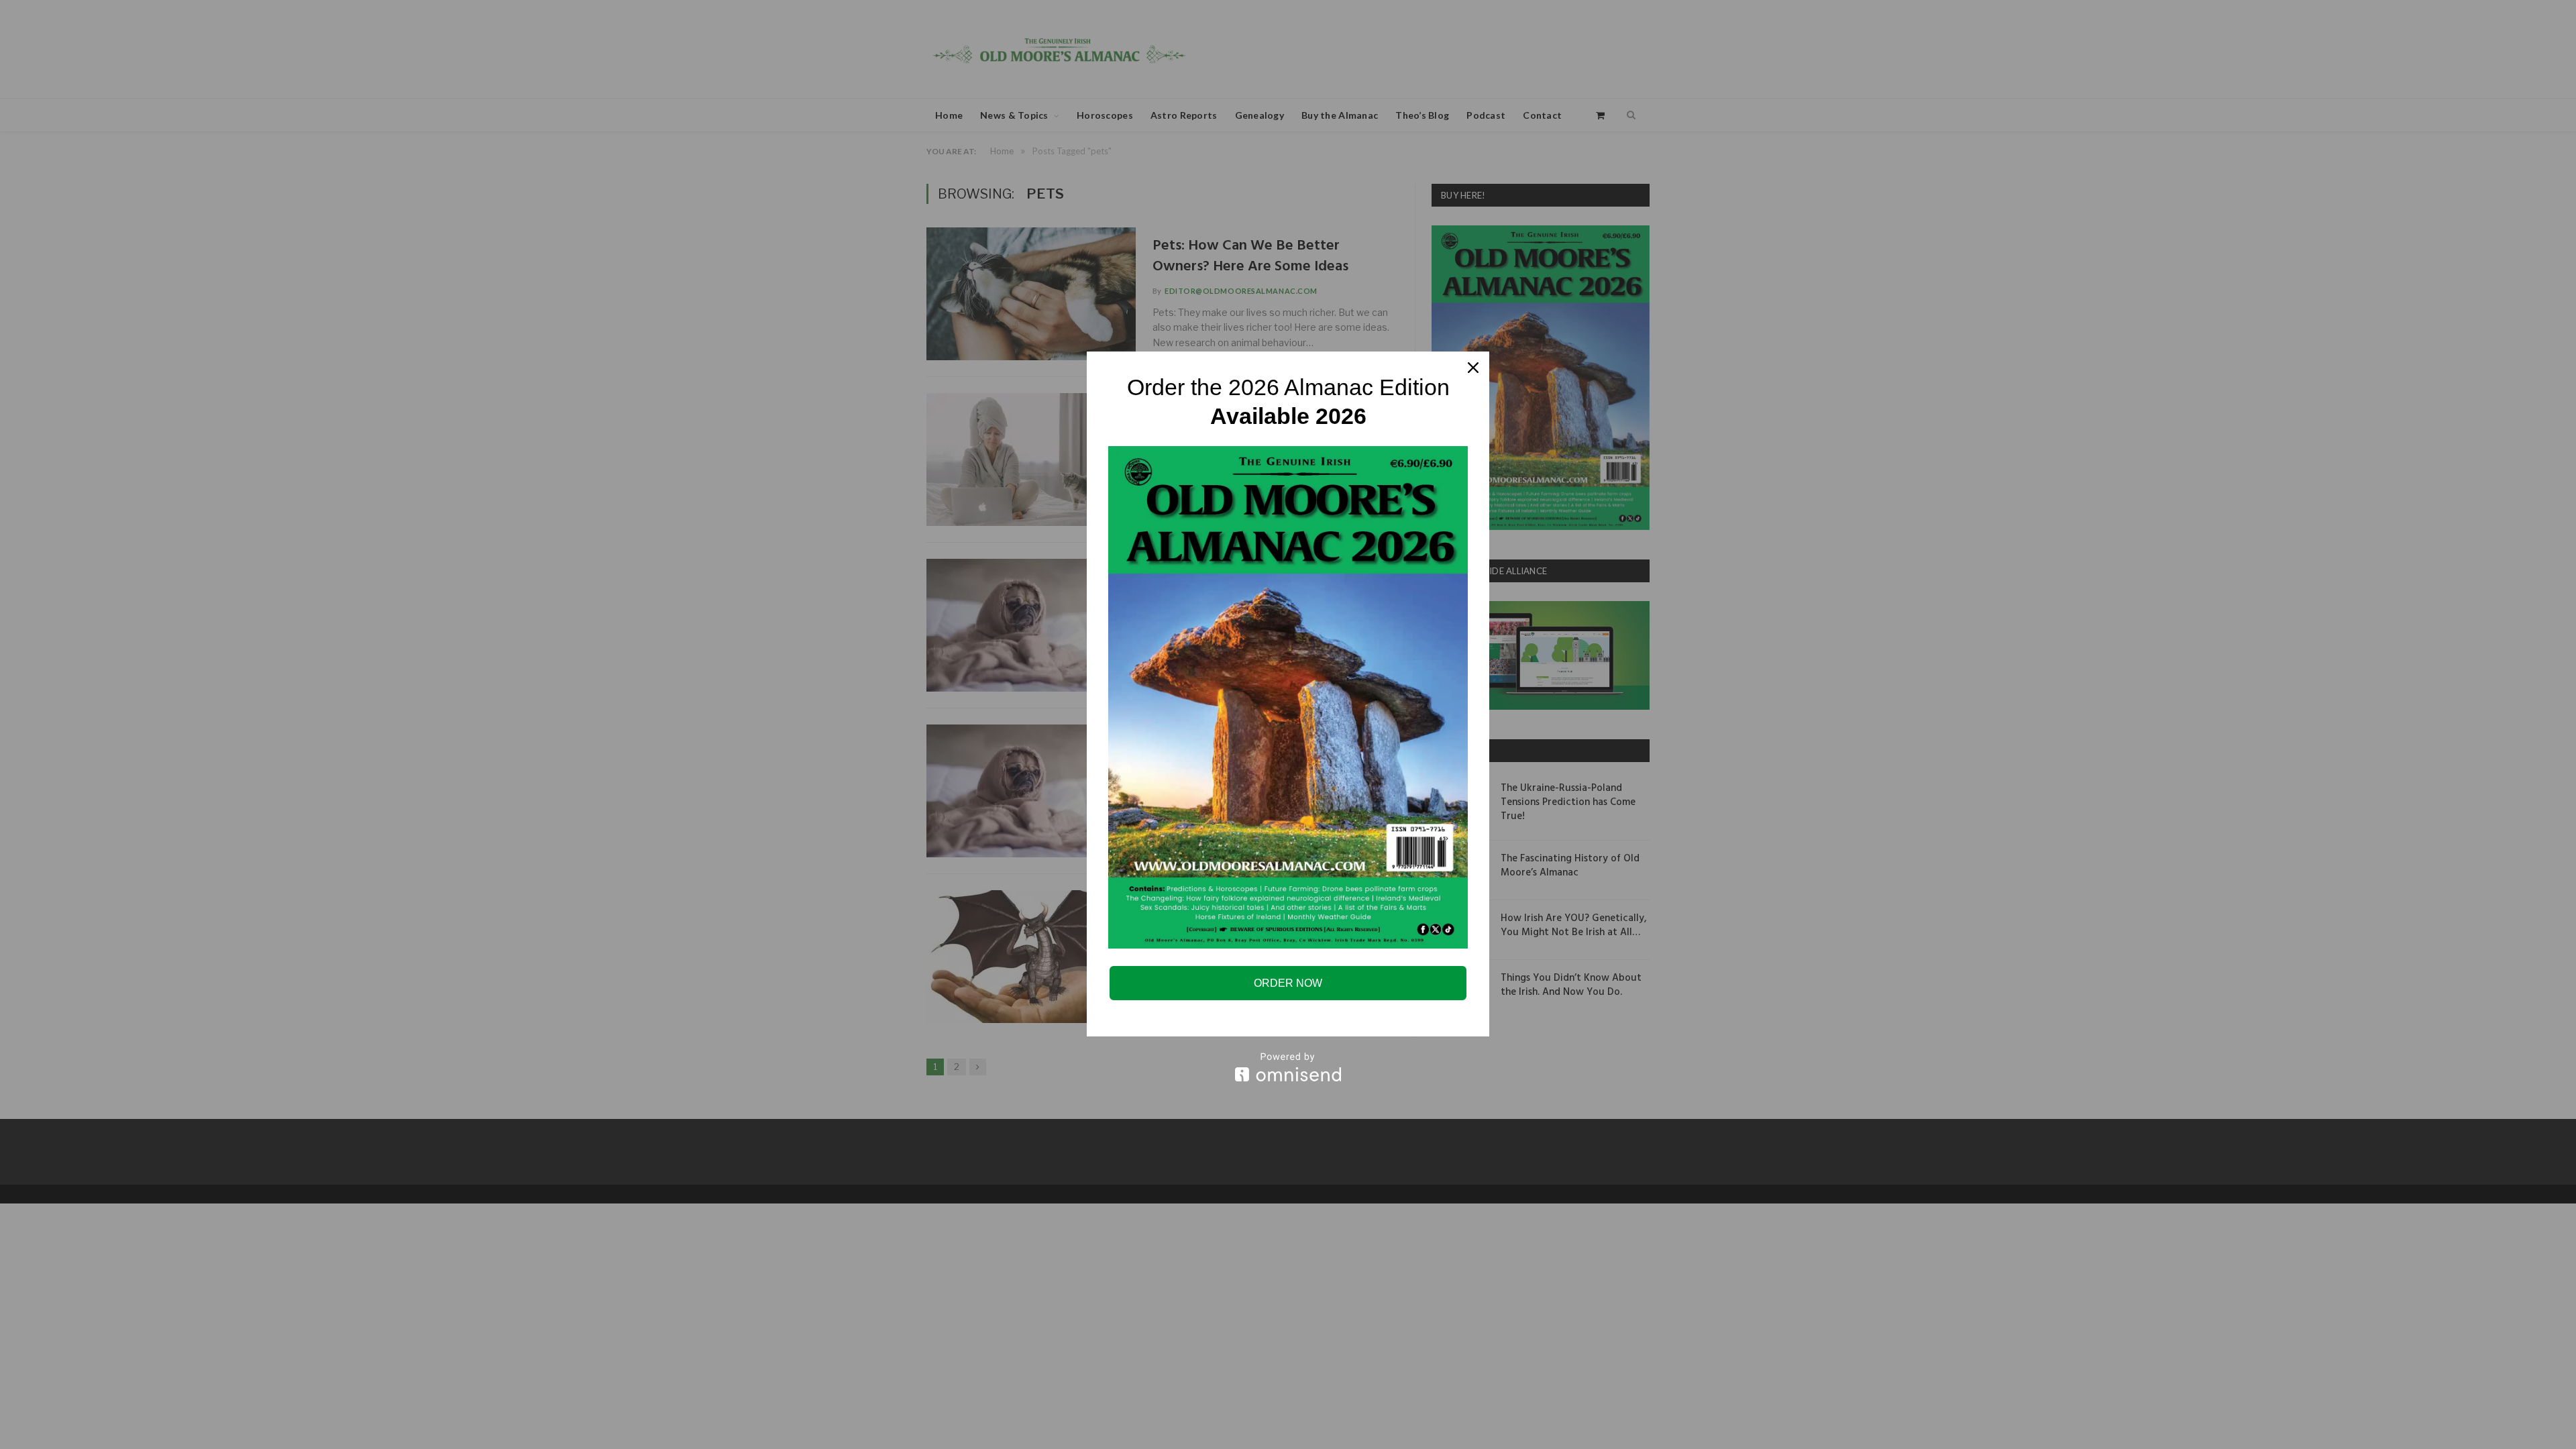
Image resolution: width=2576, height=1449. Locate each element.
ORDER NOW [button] (1288, 983)
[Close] (1473, 368)
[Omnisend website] (1288, 1067)
